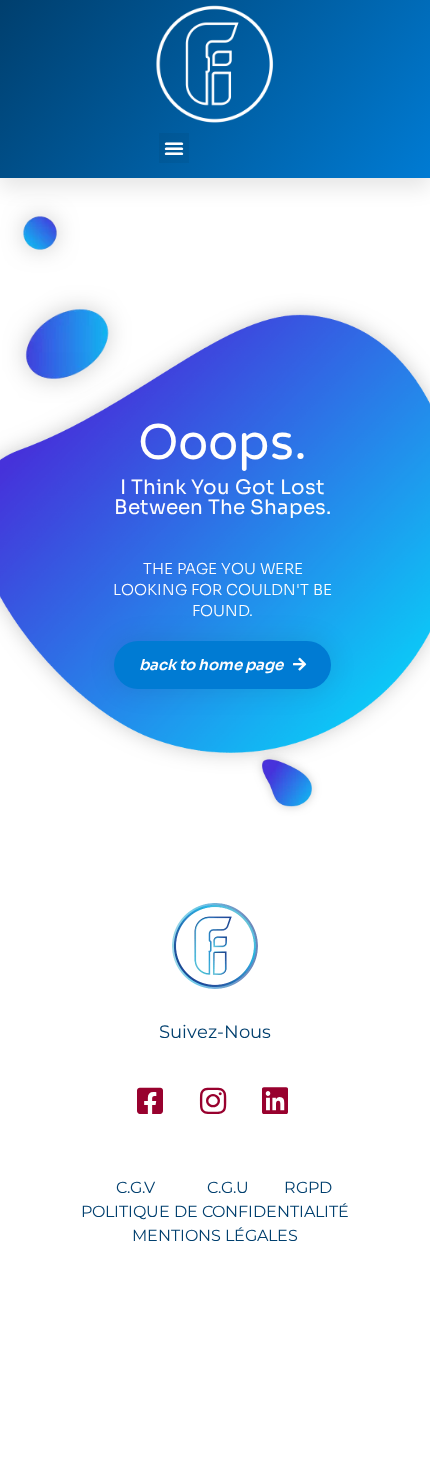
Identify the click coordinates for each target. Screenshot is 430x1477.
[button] (174, 148)
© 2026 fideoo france (215, 1363)
